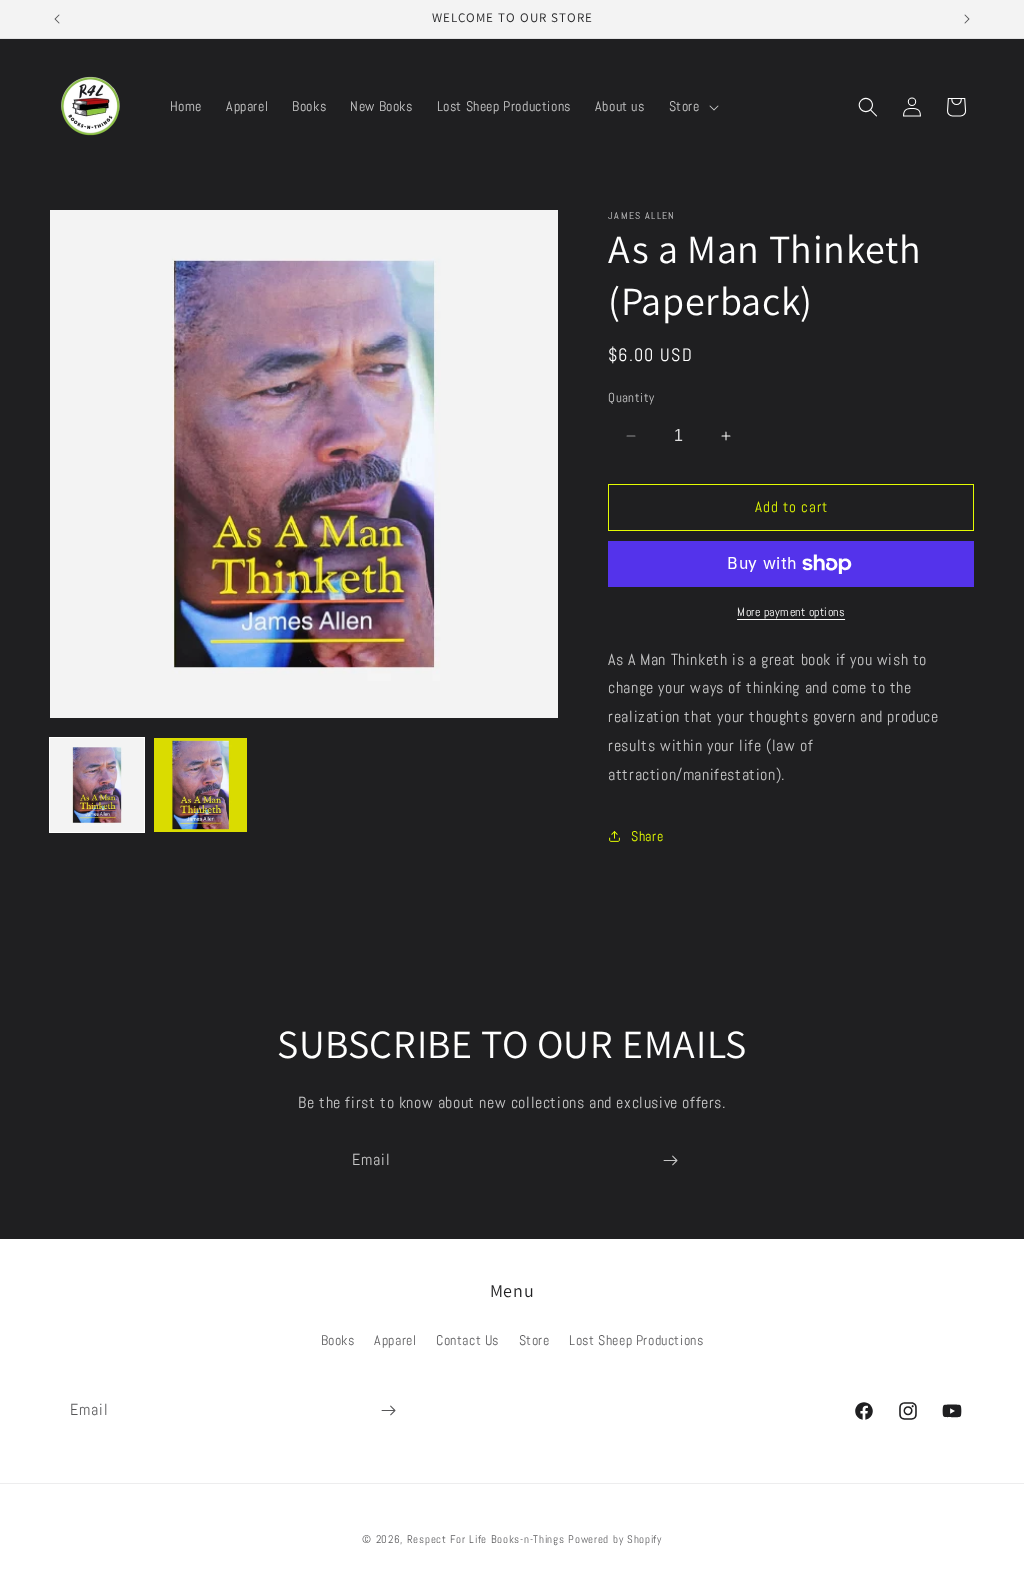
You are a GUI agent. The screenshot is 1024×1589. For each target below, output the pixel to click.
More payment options (791, 612)
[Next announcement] (967, 19)
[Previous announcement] (57, 19)
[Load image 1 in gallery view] (97, 785)
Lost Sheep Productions (636, 1340)
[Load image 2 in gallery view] (201, 785)
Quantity (631, 397)
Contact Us (467, 1340)
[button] (692, 106)
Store (534, 1340)
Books (338, 1340)
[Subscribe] (670, 1160)
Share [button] (647, 836)
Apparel (395, 1340)
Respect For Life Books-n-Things (486, 1539)
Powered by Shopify (615, 1539)
